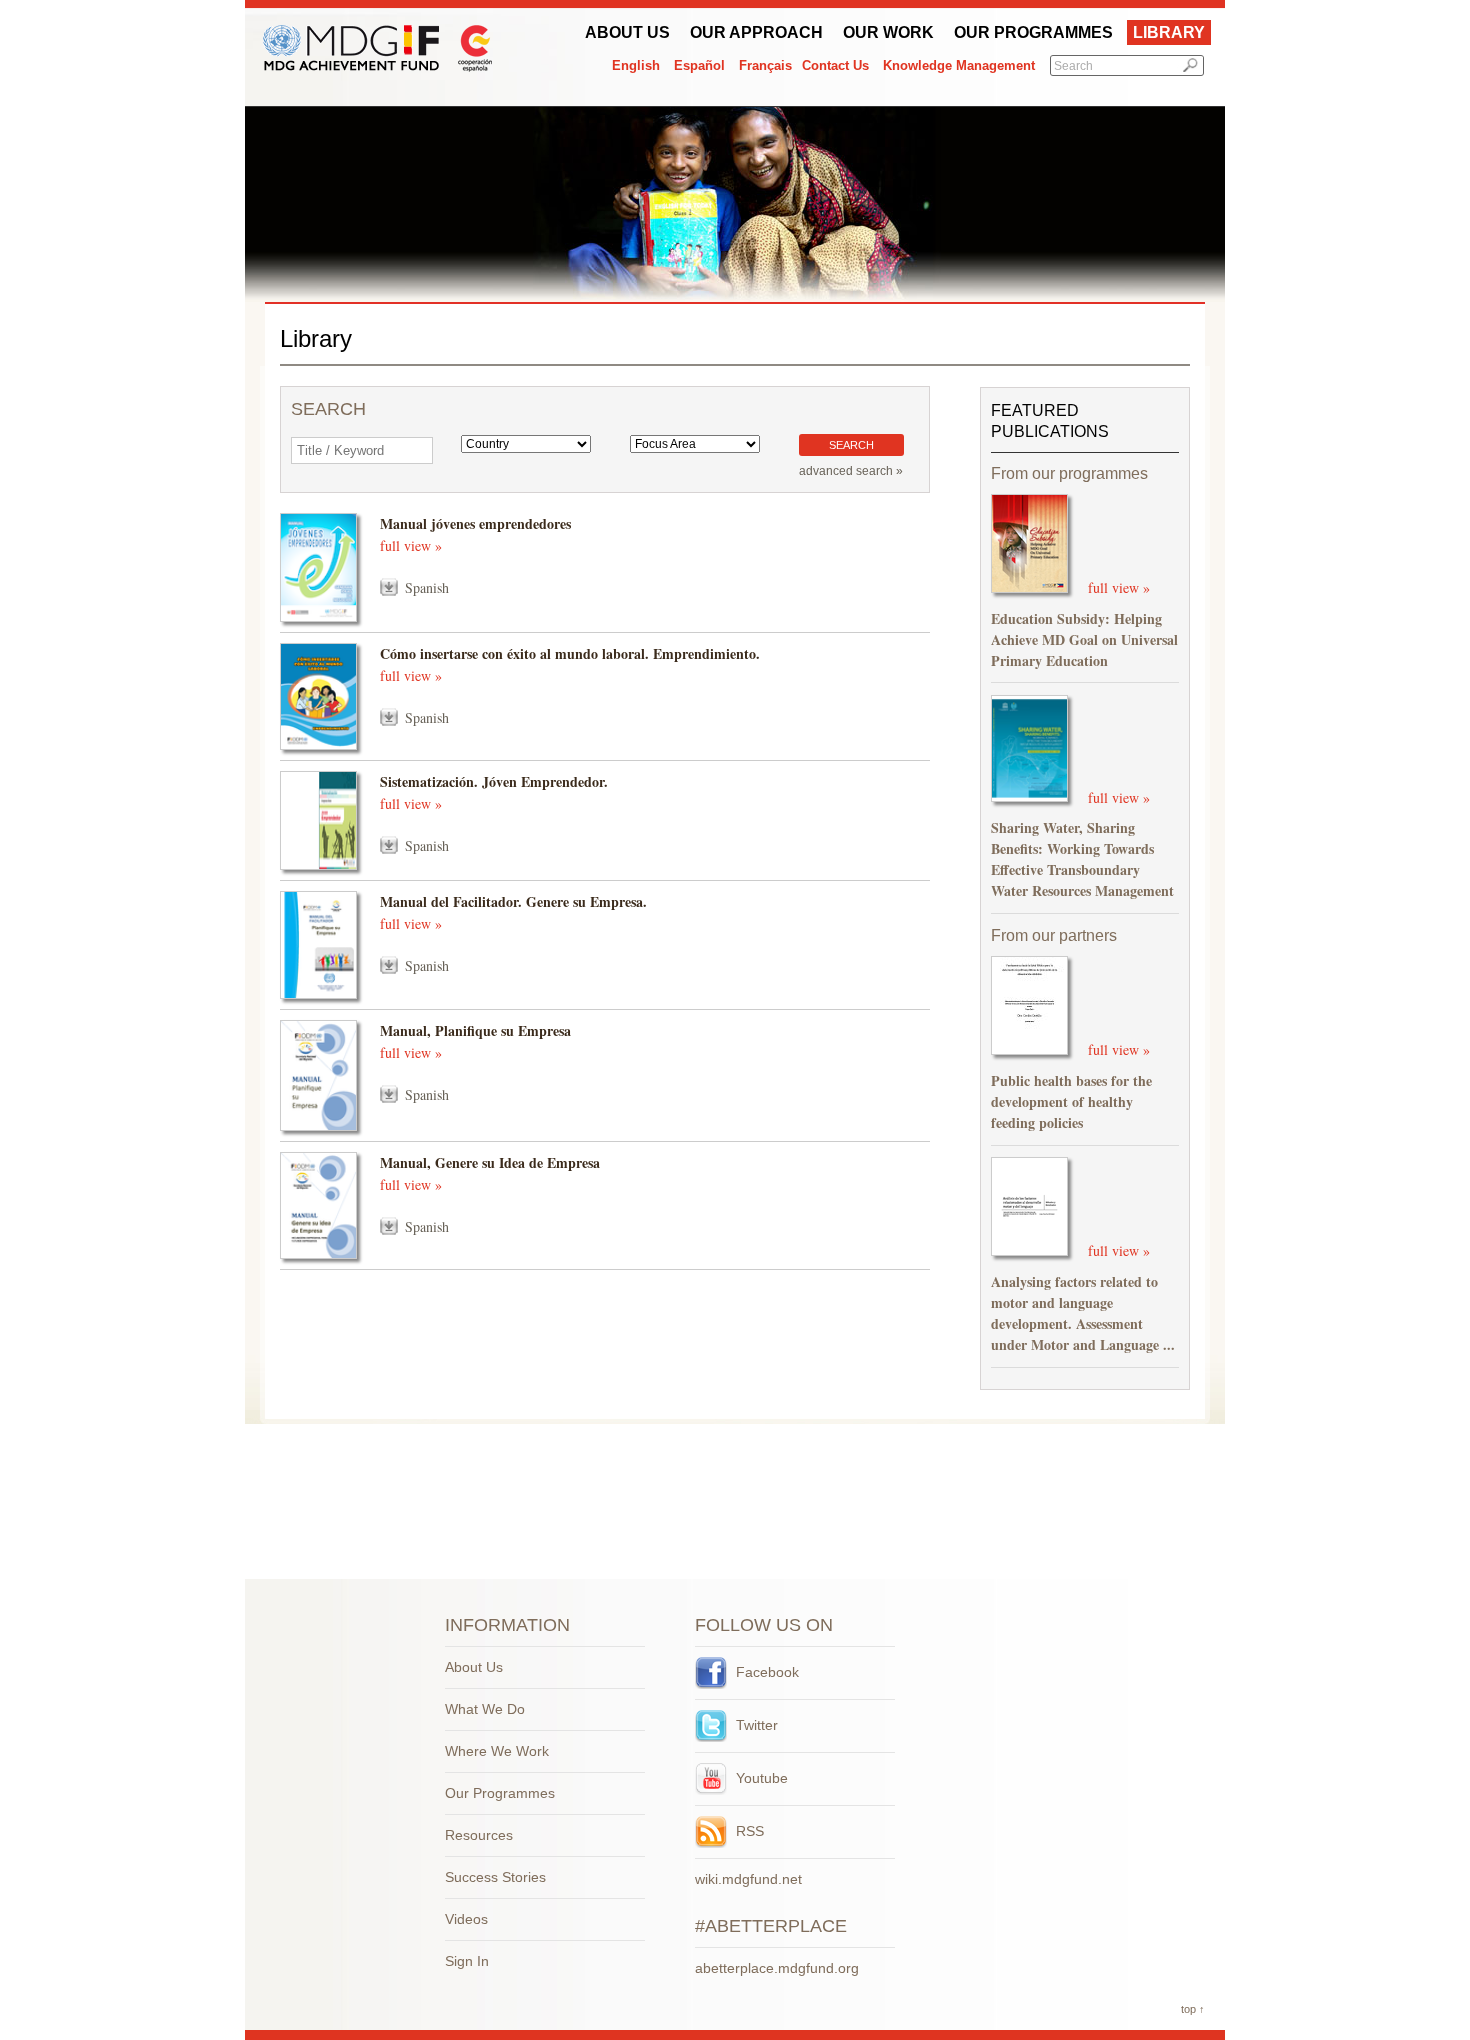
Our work (888, 32)
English (636, 65)
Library (1169, 32)
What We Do (485, 1709)
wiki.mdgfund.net (748, 1879)
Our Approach (756, 32)
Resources (479, 1835)
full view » (411, 545)
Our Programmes (1033, 32)
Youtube (760, 1778)
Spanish (427, 587)
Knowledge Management (959, 65)
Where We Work (497, 1751)
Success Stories (495, 1877)
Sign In (467, 1961)
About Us (627, 32)
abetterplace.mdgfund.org (777, 1968)
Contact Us (835, 65)
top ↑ (1193, 2009)
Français (765, 65)
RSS (748, 1831)
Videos (466, 1919)
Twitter (755, 1725)
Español (699, 65)
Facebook (765, 1672)
